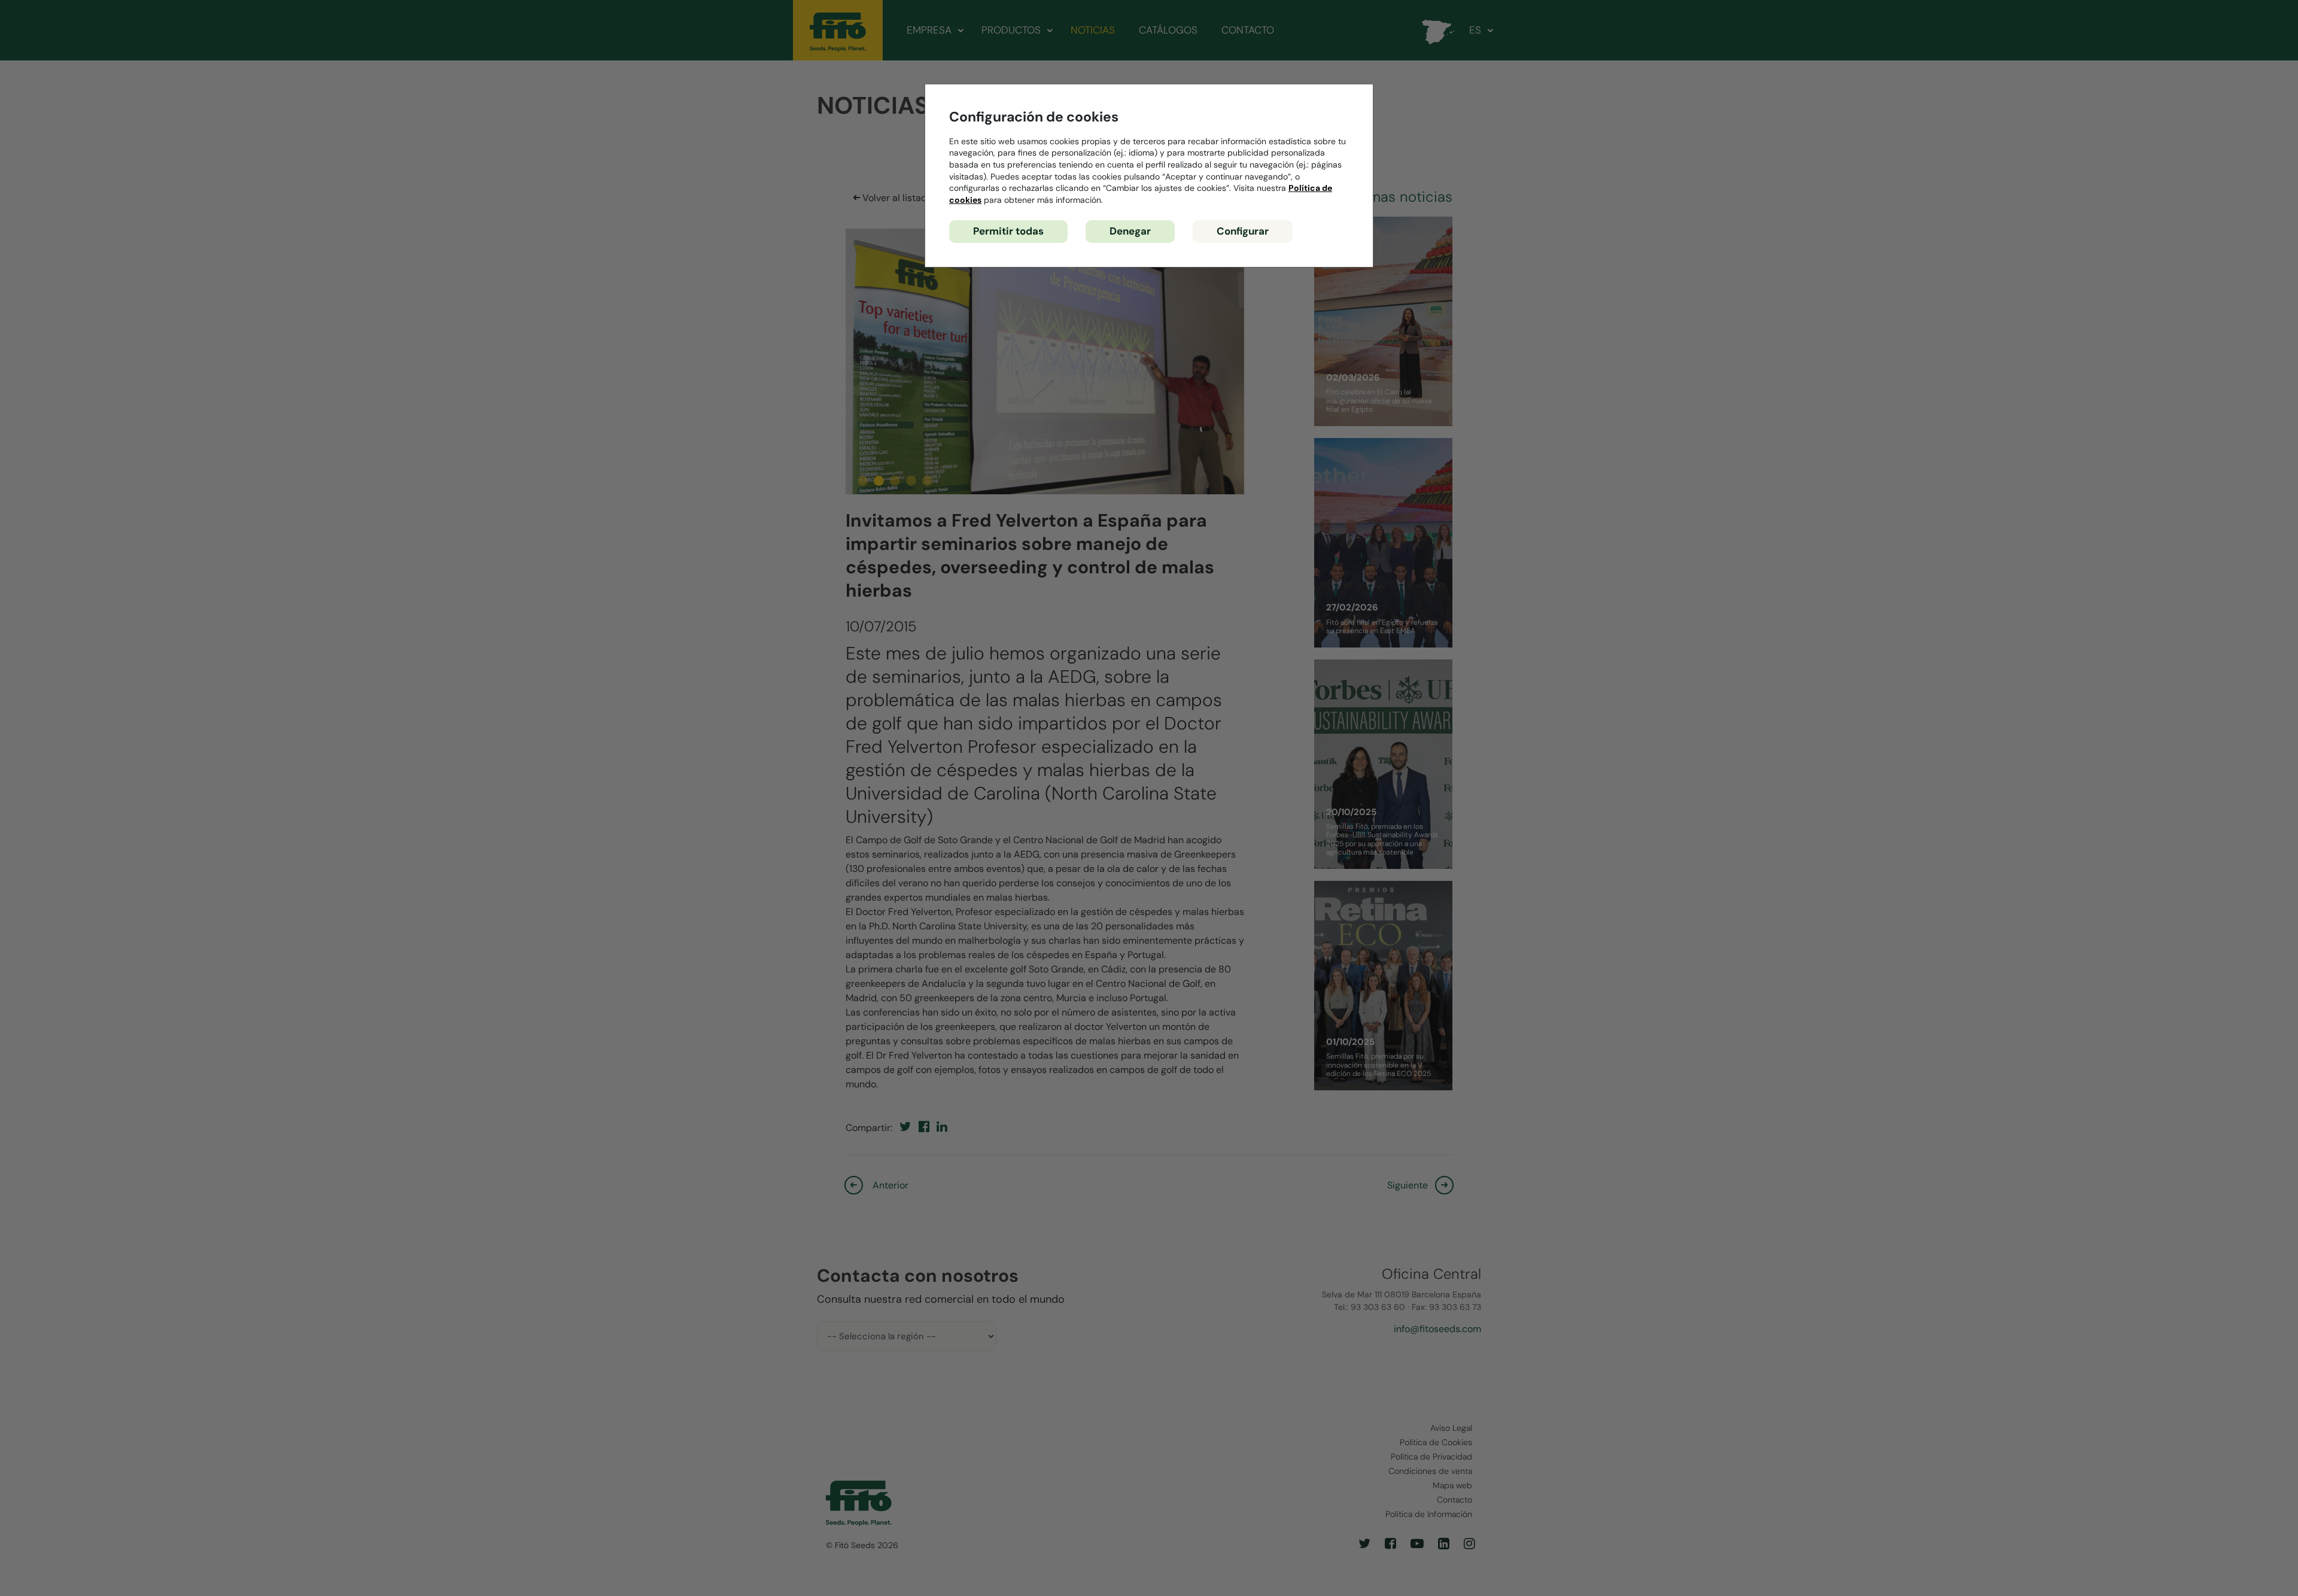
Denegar (1130, 231)
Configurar (1243, 231)
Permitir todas (1008, 231)
